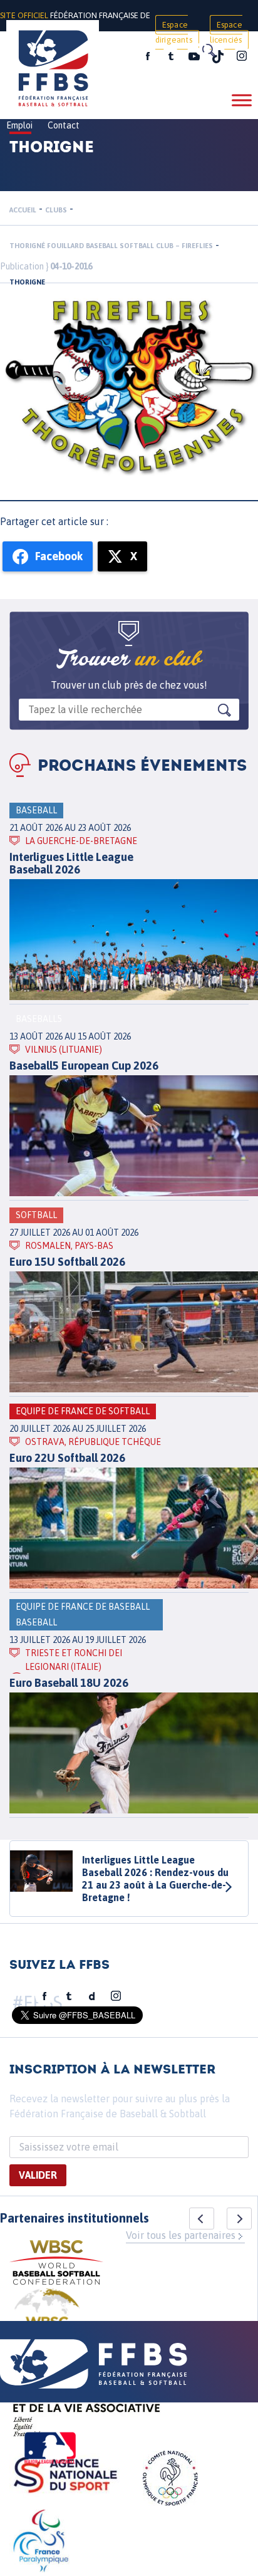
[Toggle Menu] (242, 100)
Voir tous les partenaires (181, 2235)
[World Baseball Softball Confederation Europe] (47, 2319)
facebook (148, 56)
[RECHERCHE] (208, 50)
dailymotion (92, 1996)
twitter (170, 56)
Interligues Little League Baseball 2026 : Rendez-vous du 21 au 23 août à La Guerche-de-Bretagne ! (155, 1879)
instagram (242, 56)
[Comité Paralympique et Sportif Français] (41, 2543)
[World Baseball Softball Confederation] (56, 2264)
